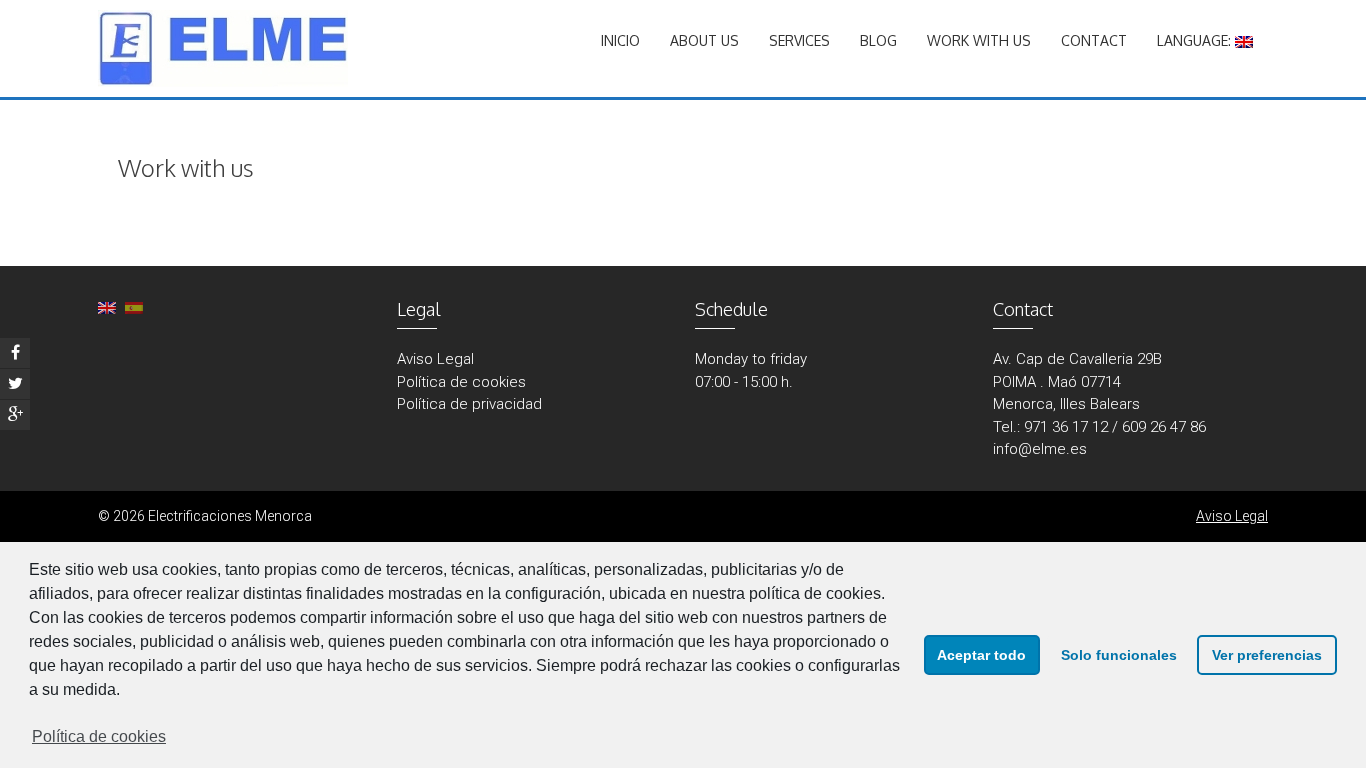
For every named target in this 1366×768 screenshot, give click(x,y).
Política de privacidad (469, 404)
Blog (878, 40)
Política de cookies (99, 736)
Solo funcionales (1119, 655)
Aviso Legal (435, 359)
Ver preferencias (1267, 655)
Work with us (979, 40)
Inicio (620, 40)
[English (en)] (107, 307)
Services (799, 40)
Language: (1196, 40)
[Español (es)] (134, 307)
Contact (1094, 40)
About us (704, 40)
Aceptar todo (981, 655)
